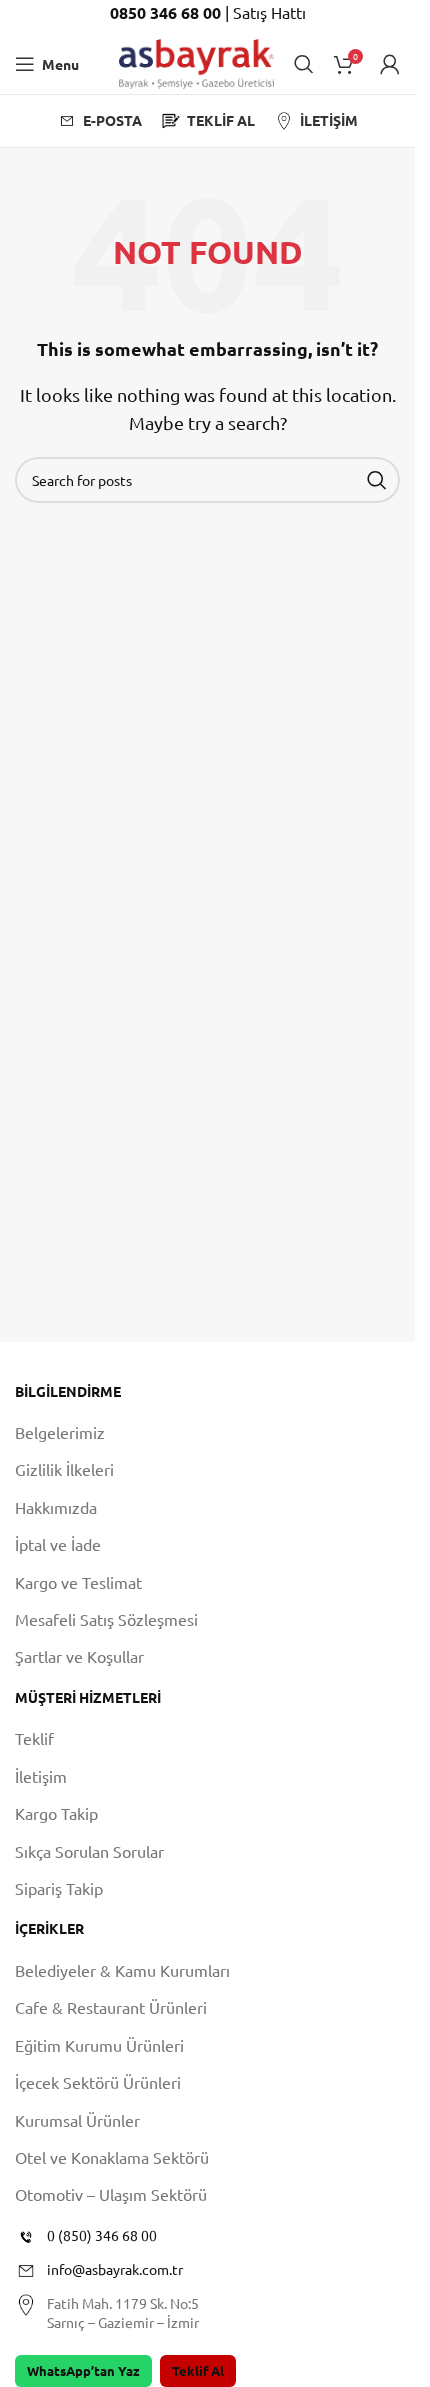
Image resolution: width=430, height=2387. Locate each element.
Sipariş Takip (59, 1888)
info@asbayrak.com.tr (115, 2269)
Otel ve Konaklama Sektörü (112, 2157)
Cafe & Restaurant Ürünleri (111, 2007)
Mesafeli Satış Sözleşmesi (106, 1619)
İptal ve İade (58, 1544)
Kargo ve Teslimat (78, 1582)
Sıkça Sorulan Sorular (89, 1851)
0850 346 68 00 (167, 12)
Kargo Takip (56, 1813)
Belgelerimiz (60, 1432)
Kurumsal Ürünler (77, 2120)
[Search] (304, 64)
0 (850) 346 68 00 (102, 2235)
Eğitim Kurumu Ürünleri (99, 2045)
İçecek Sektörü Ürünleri (98, 2082)
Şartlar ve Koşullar (79, 1656)
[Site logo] (196, 61)
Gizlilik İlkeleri (64, 1469)
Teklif (34, 1738)
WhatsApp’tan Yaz (83, 2370)
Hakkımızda (56, 1507)
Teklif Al (198, 2370)
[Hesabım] (390, 64)
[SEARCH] (377, 480)
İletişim (41, 1776)
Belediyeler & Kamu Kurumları (122, 1970)
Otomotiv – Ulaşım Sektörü (111, 2194)
